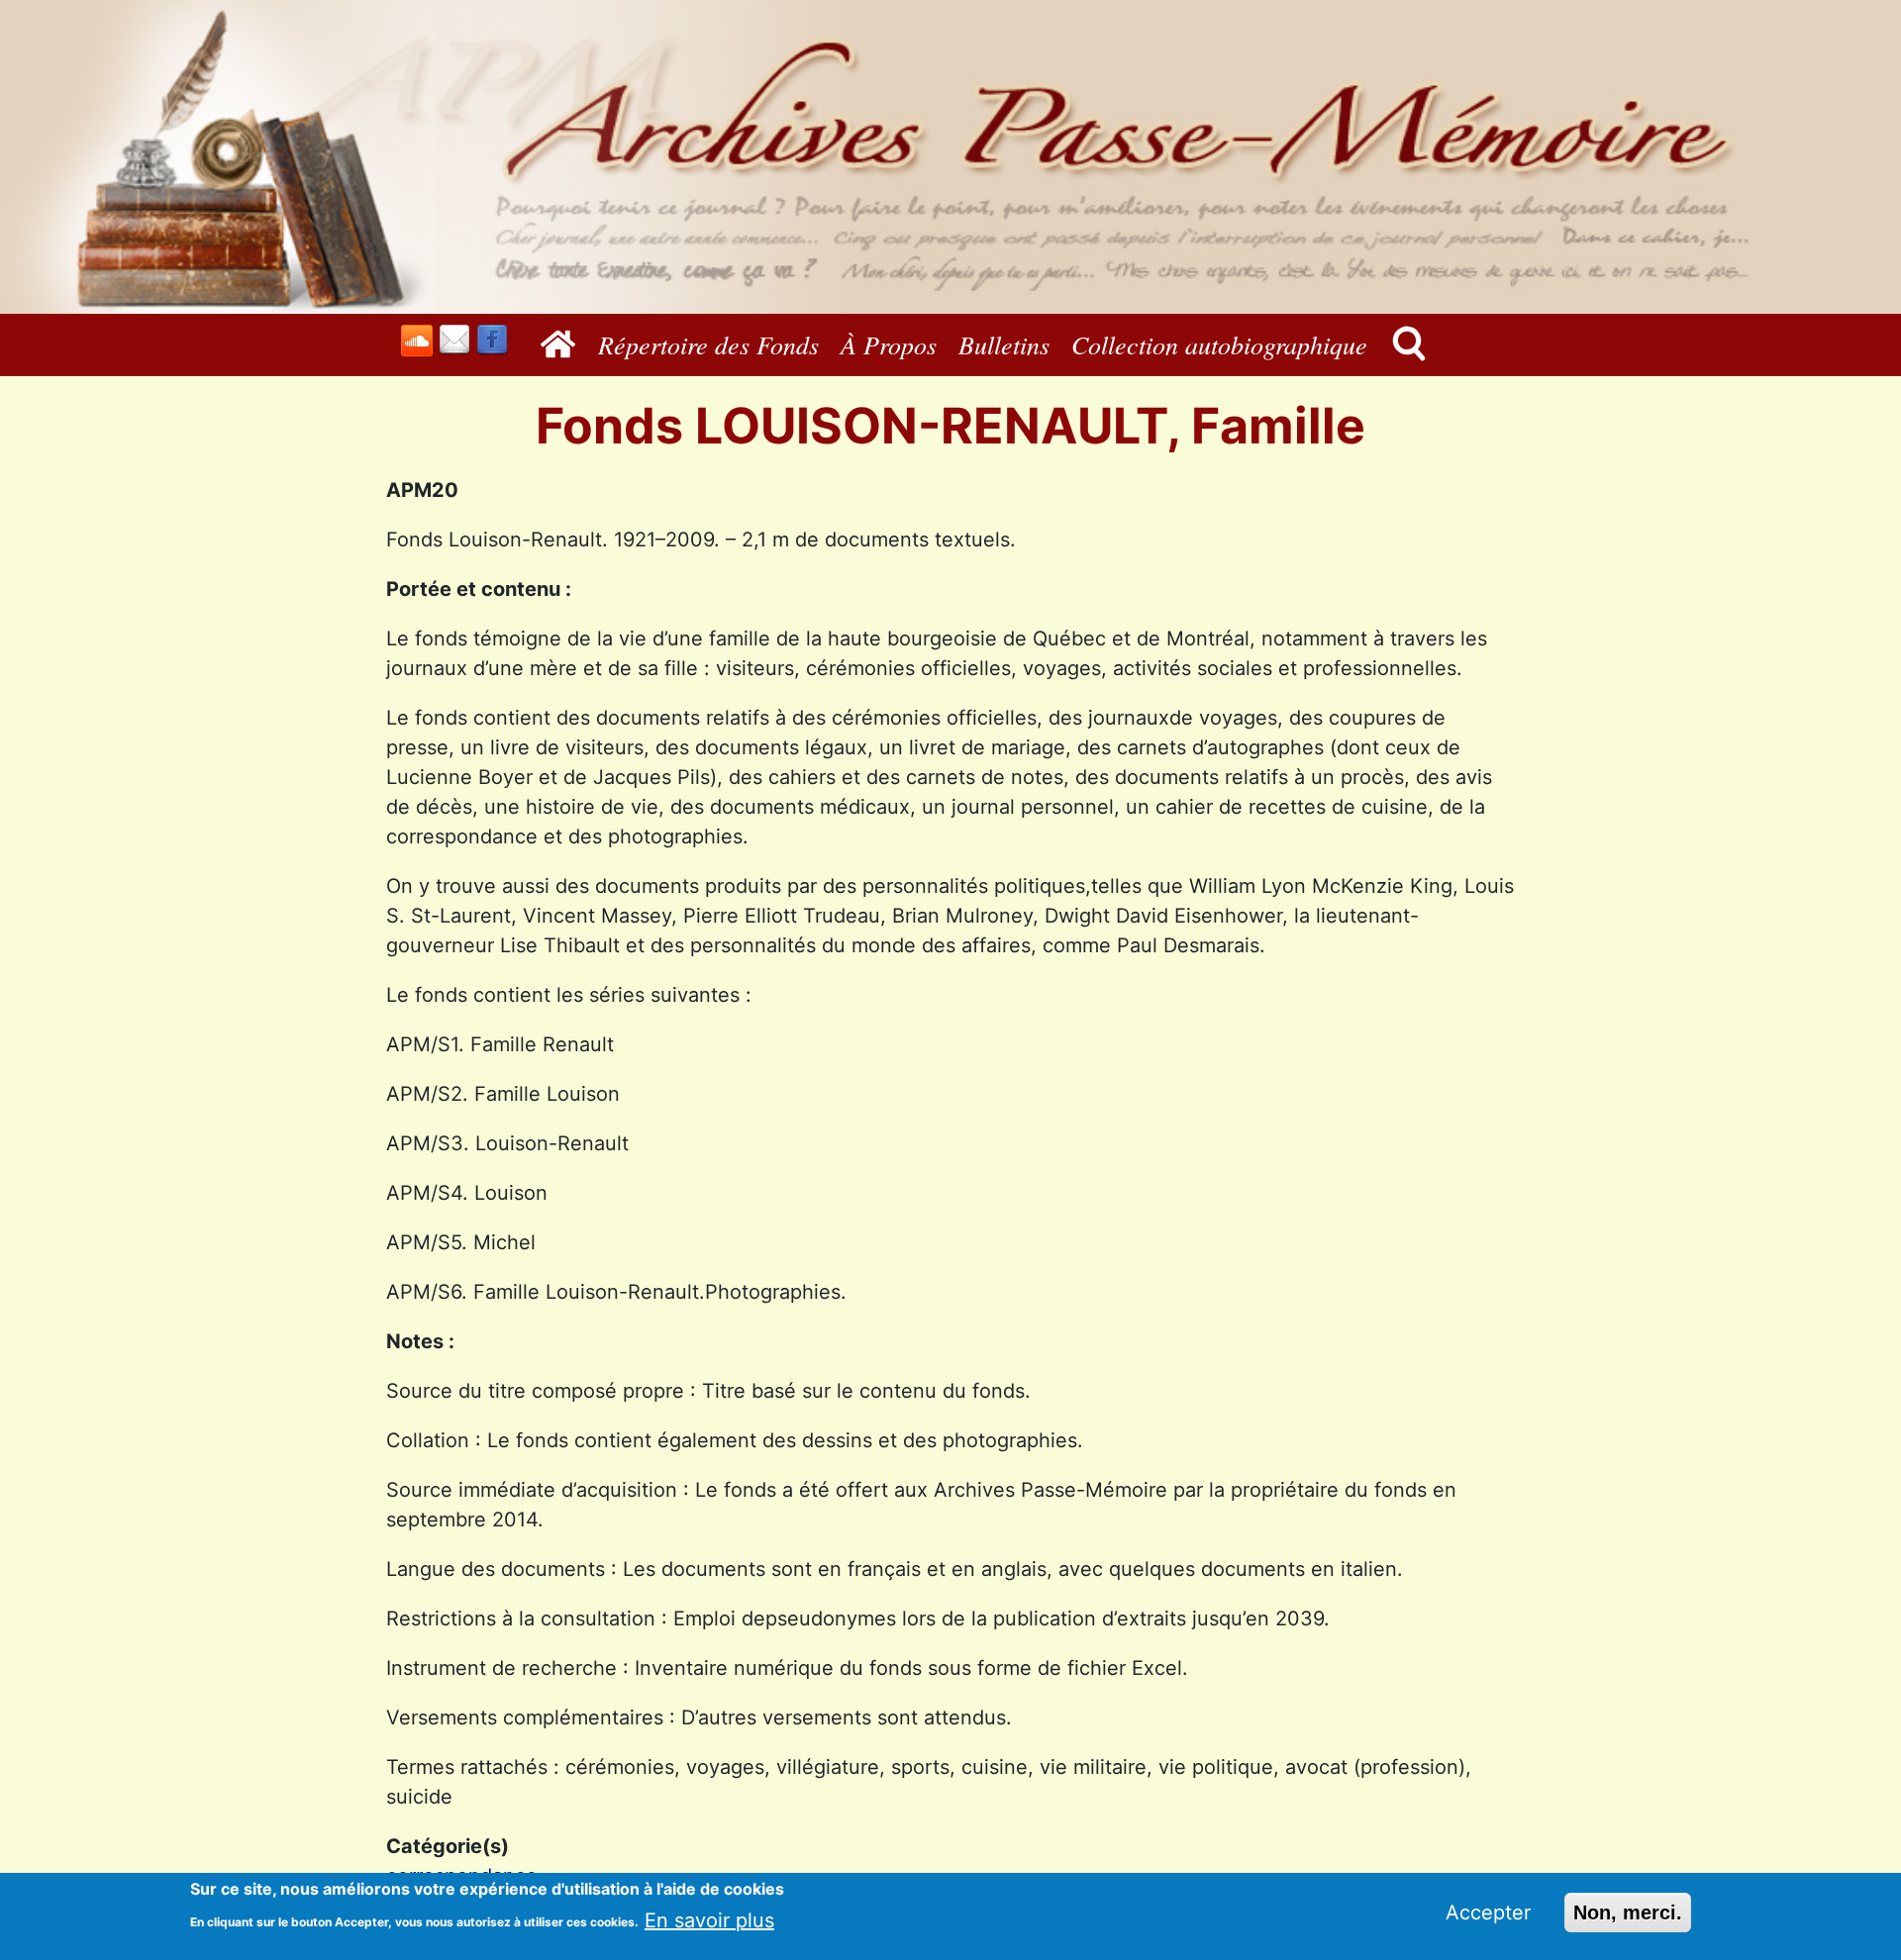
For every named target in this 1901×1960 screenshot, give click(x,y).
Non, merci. (1628, 1912)
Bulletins (1004, 344)
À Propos (889, 344)
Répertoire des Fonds (708, 344)
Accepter (1488, 1912)
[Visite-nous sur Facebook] (492, 340)
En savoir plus (709, 1919)
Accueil (563, 344)
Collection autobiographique (1219, 344)
